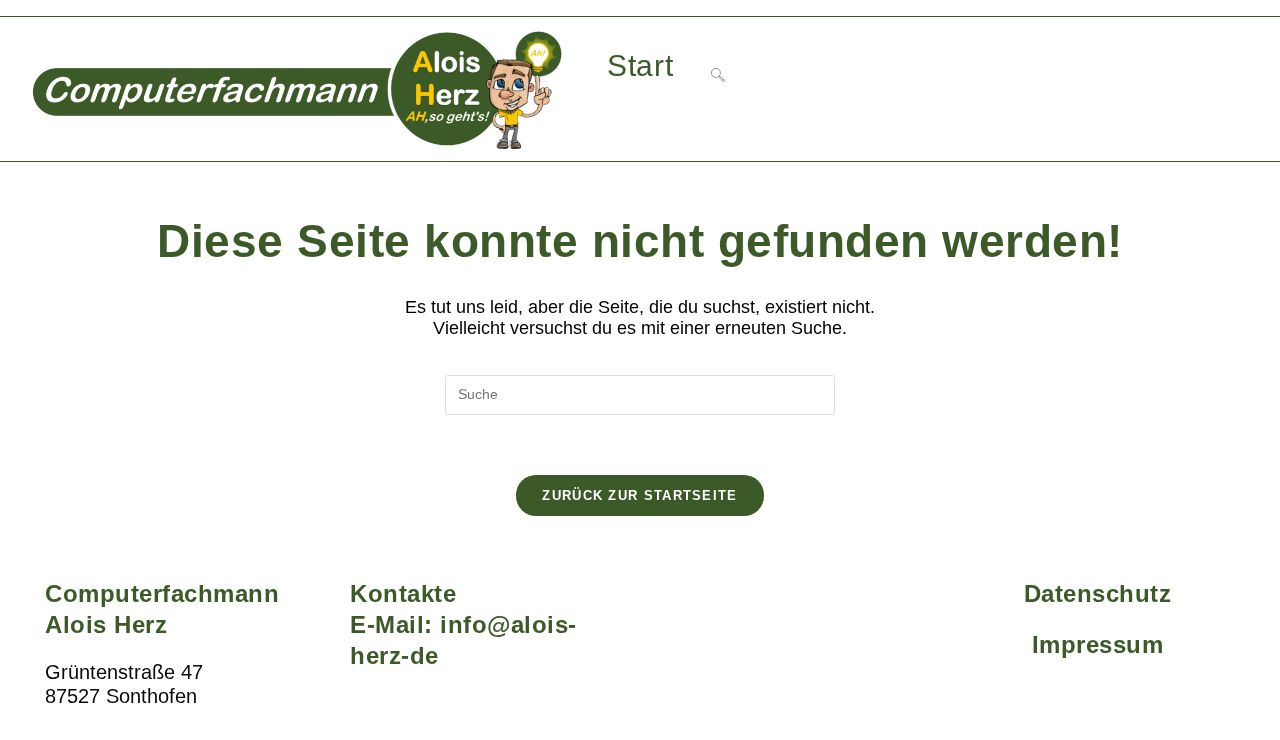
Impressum (1098, 644)
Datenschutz (1098, 593)
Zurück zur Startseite (639, 495)
